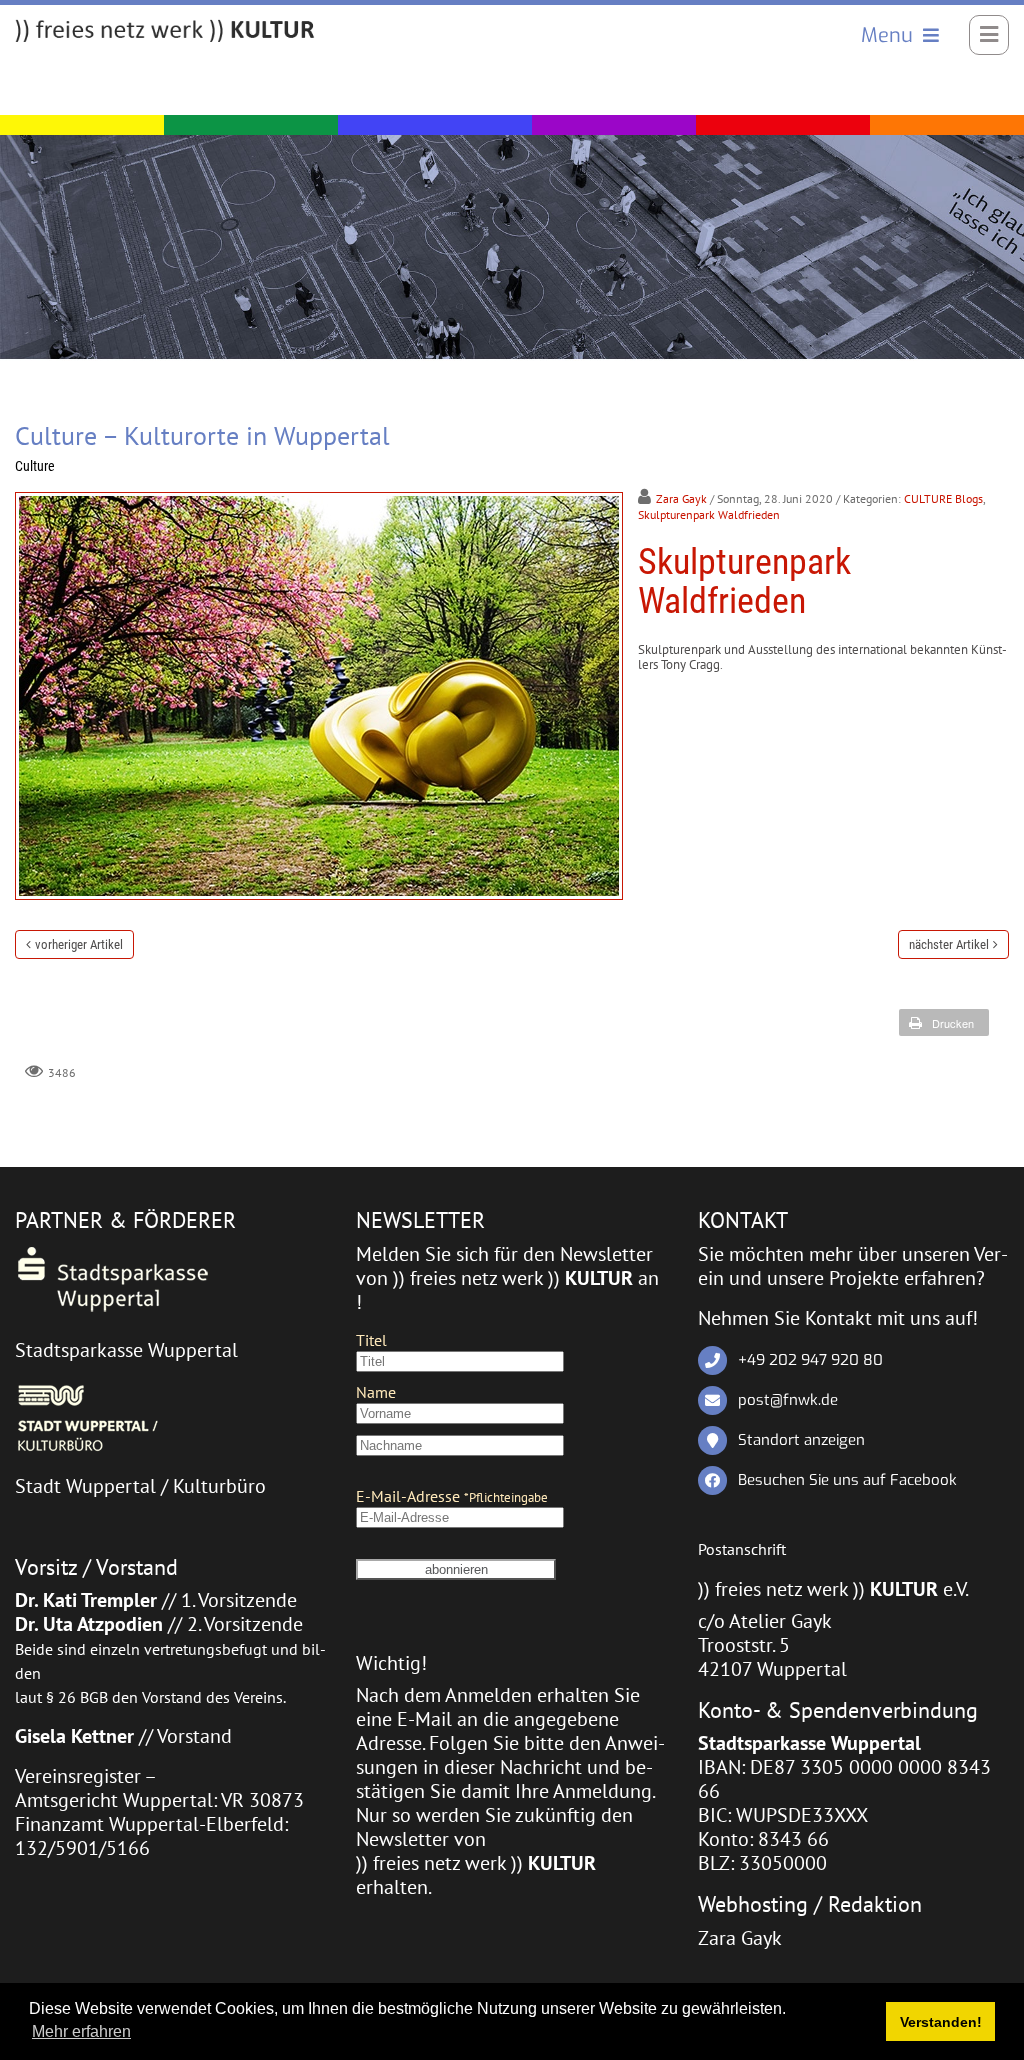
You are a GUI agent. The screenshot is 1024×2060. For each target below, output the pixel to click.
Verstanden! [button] (941, 2022)
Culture (35, 466)
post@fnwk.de (788, 1400)
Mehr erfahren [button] (81, 2031)
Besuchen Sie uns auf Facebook (847, 1480)
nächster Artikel (949, 944)
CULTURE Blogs (943, 498)
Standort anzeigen (801, 1440)
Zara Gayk (681, 498)
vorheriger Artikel (79, 944)
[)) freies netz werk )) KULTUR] (165, 32)
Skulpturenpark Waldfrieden (709, 514)
